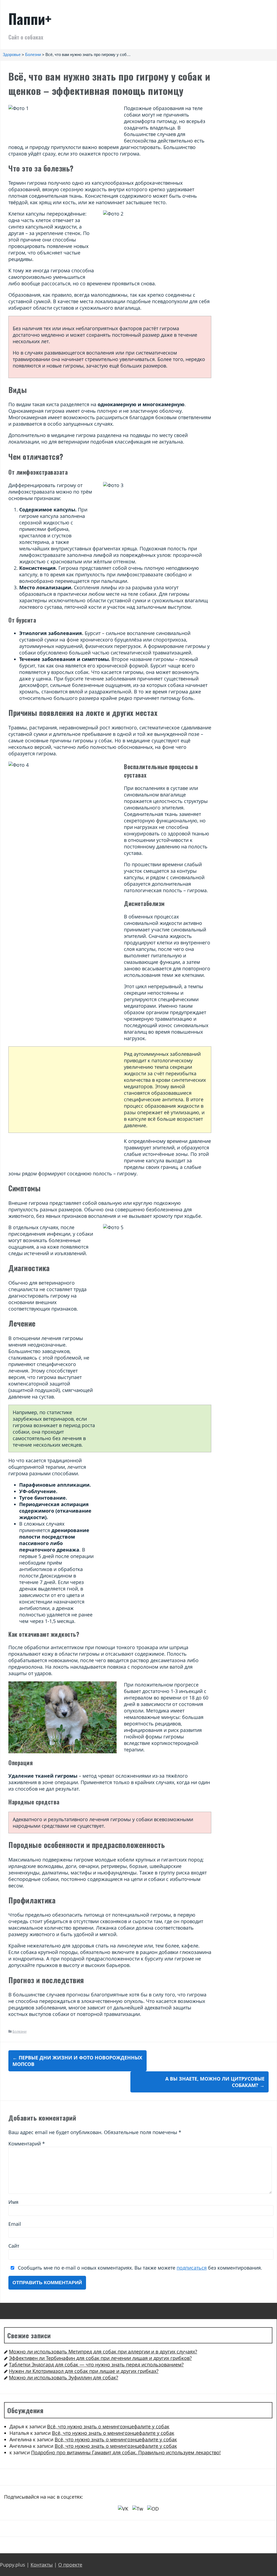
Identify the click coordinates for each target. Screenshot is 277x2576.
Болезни (19, 2031)
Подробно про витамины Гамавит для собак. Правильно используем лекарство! (126, 2452)
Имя (13, 2202)
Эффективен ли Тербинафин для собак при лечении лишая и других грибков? (100, 2358)
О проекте (70, 2565)
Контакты (42, 2565)
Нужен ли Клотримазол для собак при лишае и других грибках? (84, 2371)
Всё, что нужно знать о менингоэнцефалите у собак (108, 2426)
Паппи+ (30, 19)
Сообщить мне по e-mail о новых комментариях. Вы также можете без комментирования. (139, 2268)
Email (15, 2224)
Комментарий (27, 2144)
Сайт (14, 2246)
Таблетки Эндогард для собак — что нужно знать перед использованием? (96, 2365)
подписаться (192, 2268)
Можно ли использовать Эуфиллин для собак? (64, 2377)
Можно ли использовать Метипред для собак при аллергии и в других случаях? (103, 2352)
